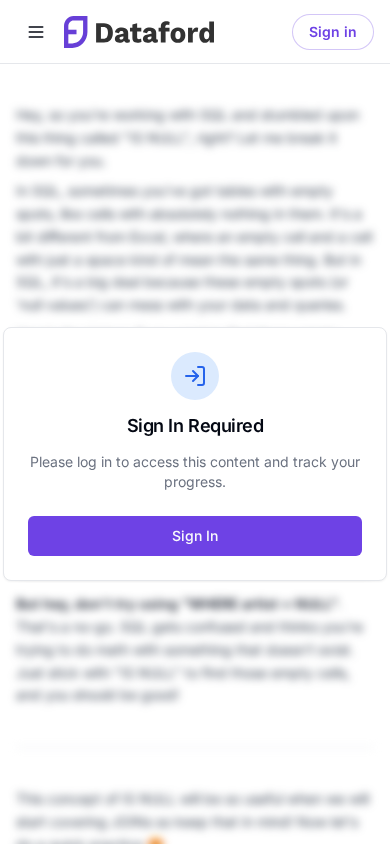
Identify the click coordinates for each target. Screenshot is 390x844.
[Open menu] (36, 32)
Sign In (195, 535)
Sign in (333, 31)
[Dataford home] (139, 32)
